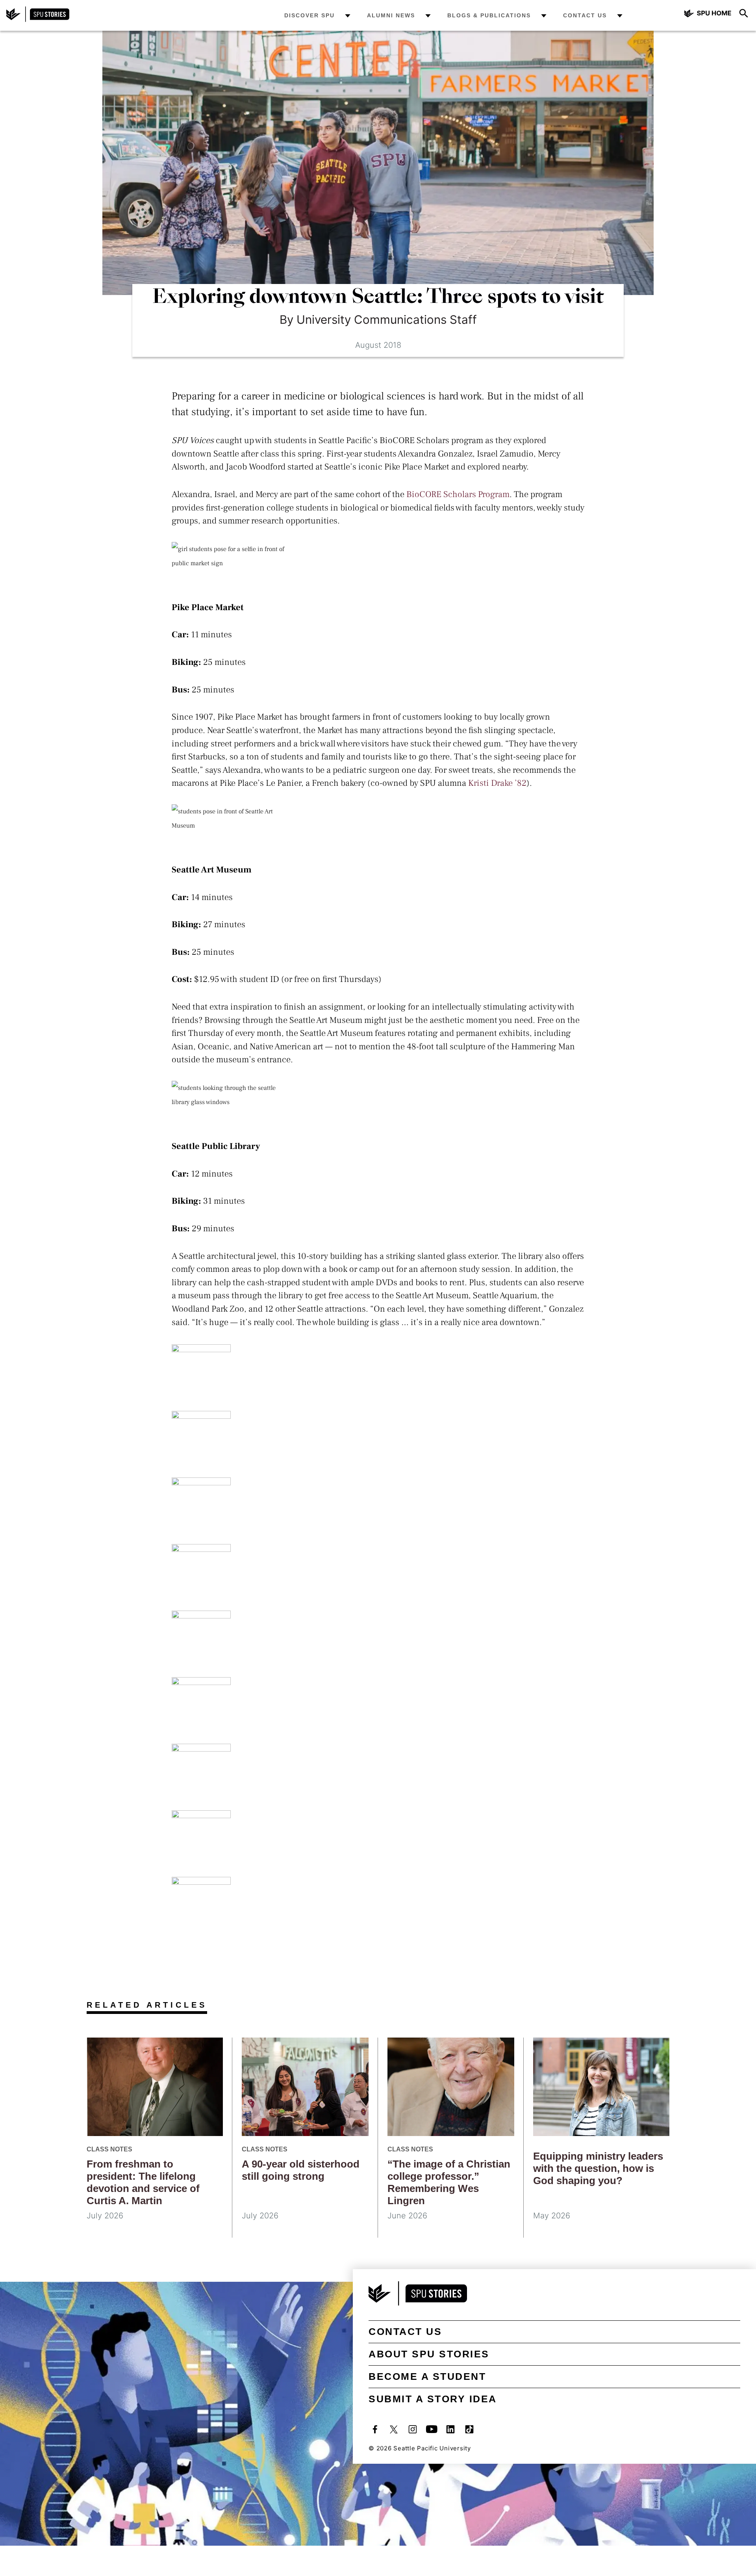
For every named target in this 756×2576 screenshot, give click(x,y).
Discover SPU (309, 15)
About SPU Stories (429, 2354)
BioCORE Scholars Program (458, 494)
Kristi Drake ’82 (497, 783)
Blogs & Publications (489, 15)
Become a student (427, 2376)
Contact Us (585, 15)
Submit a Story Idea (433, 2399)
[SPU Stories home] (38, 20)
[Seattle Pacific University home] (708, 14)
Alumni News (391, 15)
